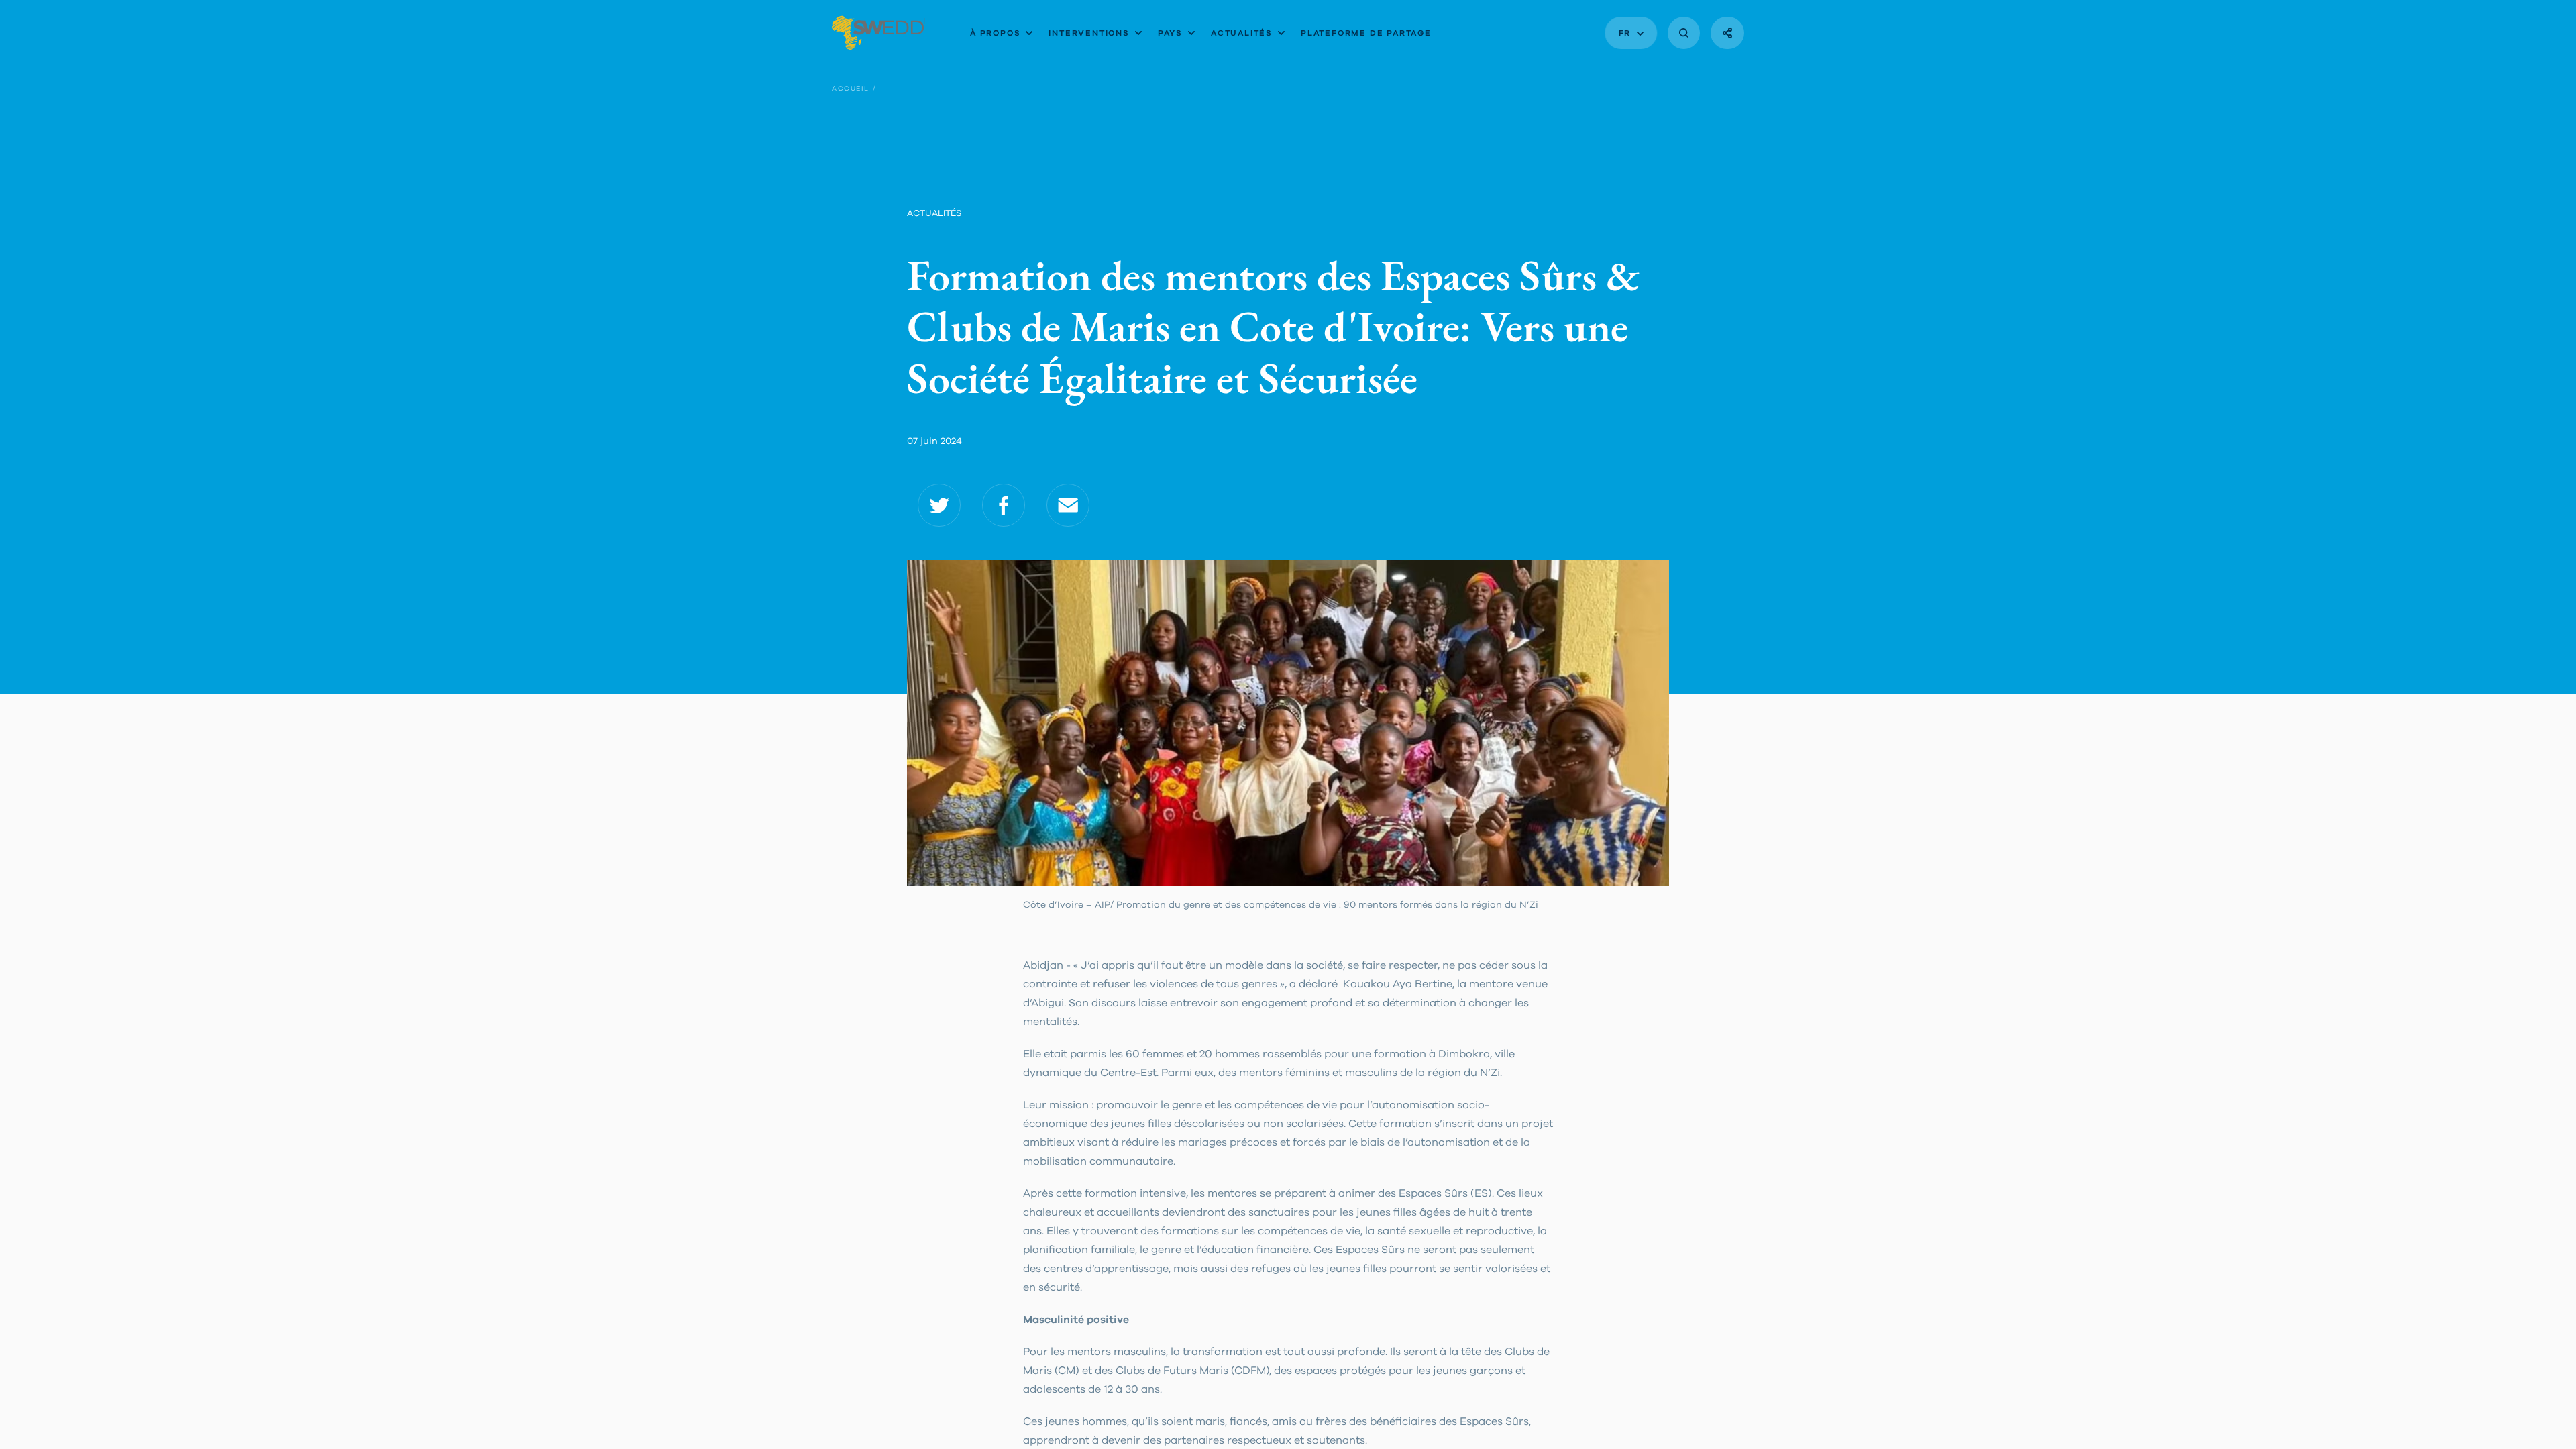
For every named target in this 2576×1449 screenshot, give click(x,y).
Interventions (1089, 33)
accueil (851, 89)
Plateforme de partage (1366, 33)
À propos (995, 33)
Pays (1170, 33)
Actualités (1242, 33)
